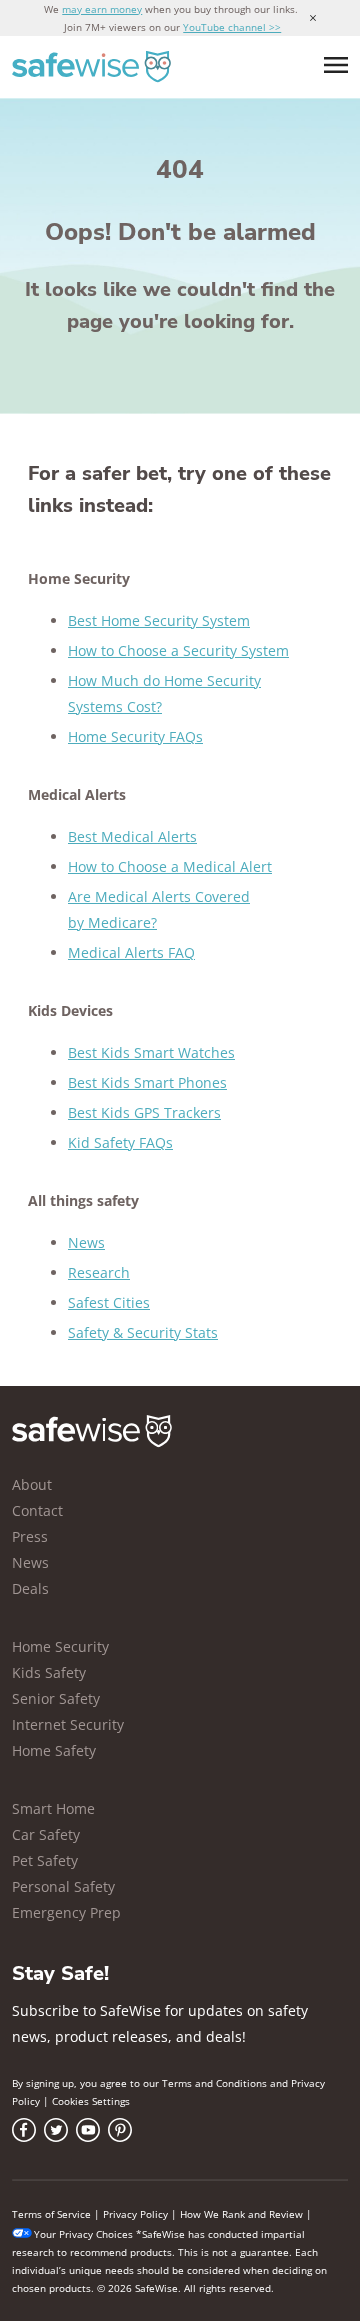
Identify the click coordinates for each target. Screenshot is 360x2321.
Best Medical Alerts (132, 836)
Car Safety (46, 1834)
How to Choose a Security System (178, 650)
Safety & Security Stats (143, 1332)
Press (30, 1536)
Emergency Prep (66, 1912)
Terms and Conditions (214, 2083)
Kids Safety (49, 1672)
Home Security (60, 1646)
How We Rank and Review (241, 2214)
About (32, 1484)
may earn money (102, 9)
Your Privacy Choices (83, 2234)
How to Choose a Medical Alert (170, 866)
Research (99, 1272)
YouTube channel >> (232, 27)
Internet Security (68, 1724)
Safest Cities (109, 1302)
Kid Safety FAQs (120, 1142)
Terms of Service (51, 2214)
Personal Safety (63, 1886)
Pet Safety (45, 1860)
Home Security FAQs (135, 736)
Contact (37, 1510)
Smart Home (53, 1808)
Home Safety (54, 1750)
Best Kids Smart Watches (151, 1052)
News (86, 1242)
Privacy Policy (135, 2214)
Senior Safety (56, 1698)
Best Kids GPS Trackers (144, 1112)
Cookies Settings (91, 2101)
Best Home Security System (159, 620)
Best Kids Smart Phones (147, 1082)
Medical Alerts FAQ (131, 952)
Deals (30, 1588)
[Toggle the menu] (336, 65)
